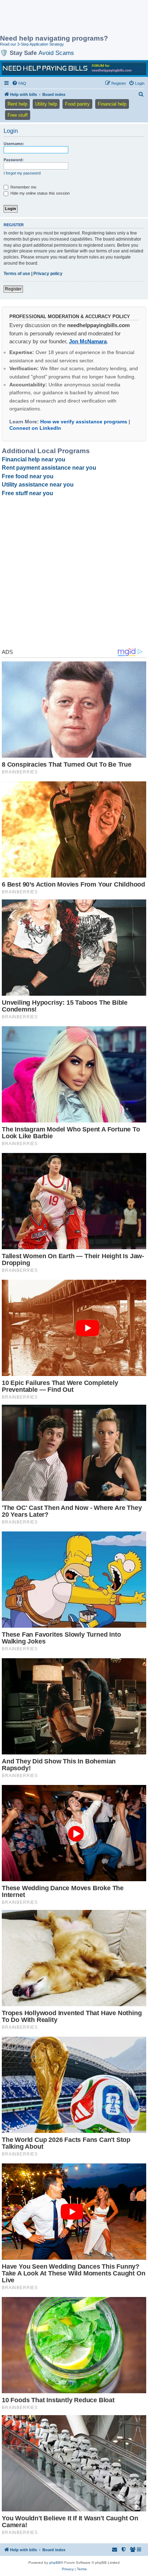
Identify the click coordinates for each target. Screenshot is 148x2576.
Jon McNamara (88, 341)
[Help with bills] (74, 68)
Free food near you (28, 476)
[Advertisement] (57, 18)
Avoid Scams (56, 53)
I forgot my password (22, 173)
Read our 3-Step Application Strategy (32, 44)
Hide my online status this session (40, 193)
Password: (14, 160)
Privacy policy (48, 274)
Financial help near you (34, 459)
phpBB (55, 2563)
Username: (14, 144)
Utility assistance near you (38, 485)
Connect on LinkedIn (35, 428)
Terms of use (17, 274)
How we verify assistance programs (84, 422)
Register (13, 289)
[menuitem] (19, 83)
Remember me (23, 187)
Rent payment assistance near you (49, 468)
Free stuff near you (27, 493)
